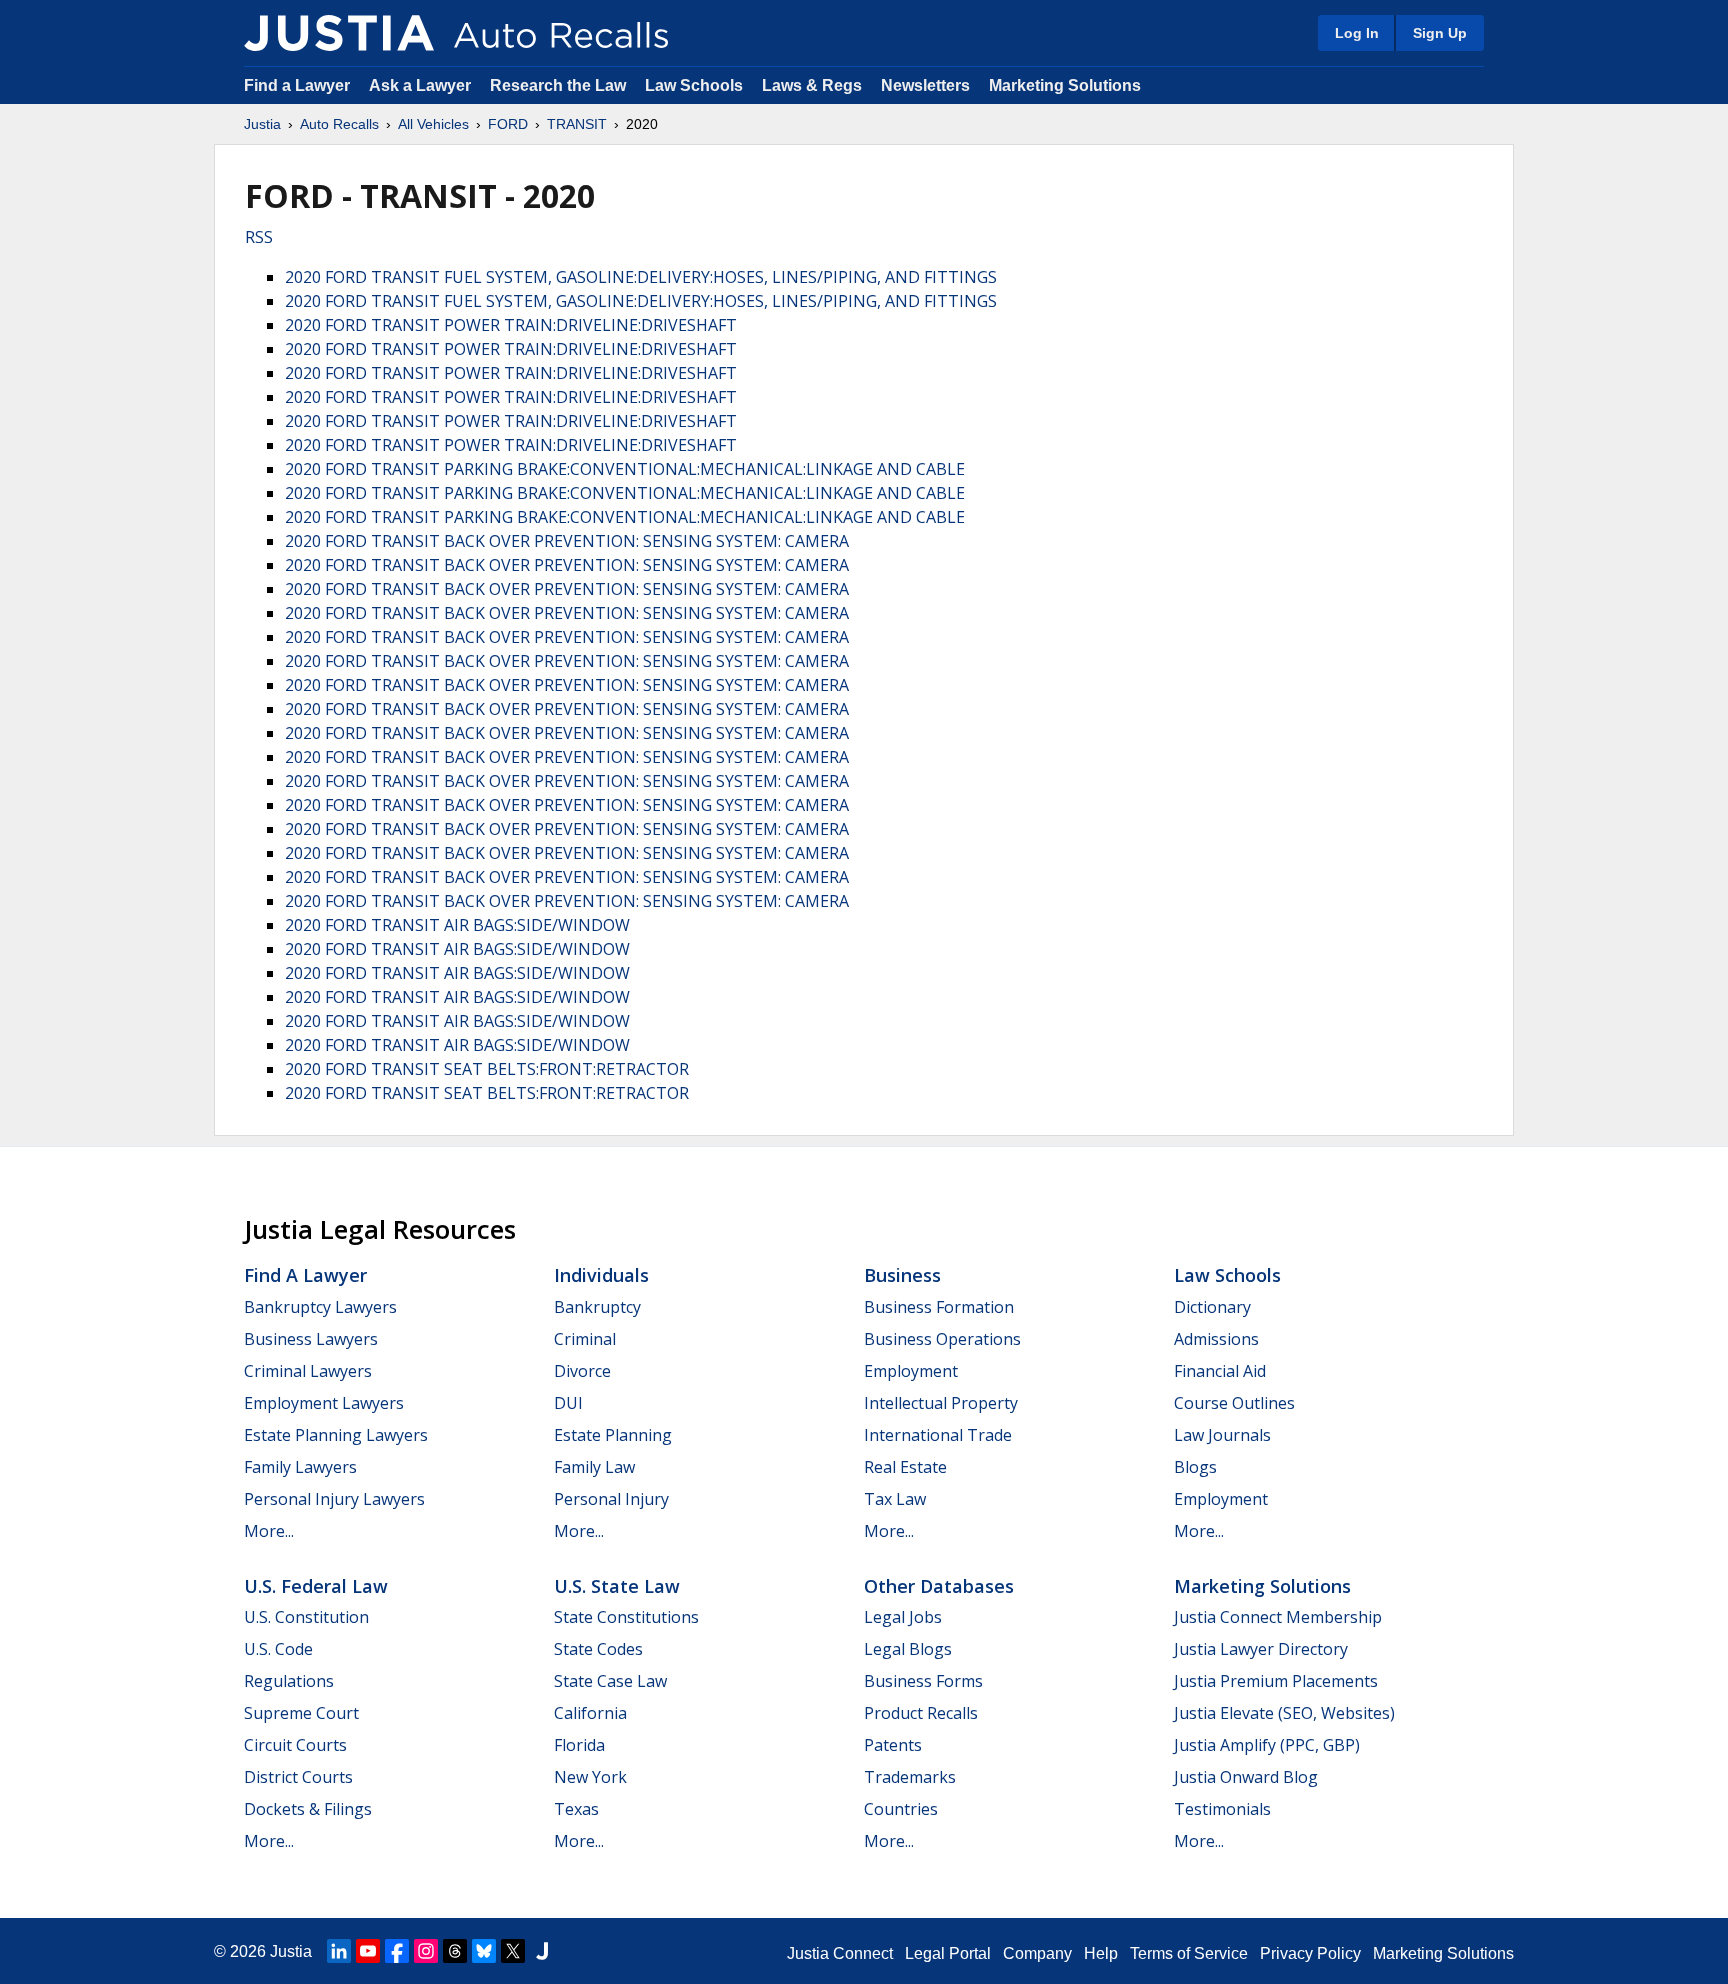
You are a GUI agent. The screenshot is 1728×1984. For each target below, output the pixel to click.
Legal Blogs (908, 1649)
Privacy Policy (1310, 1953)
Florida (579, 1745)
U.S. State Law (617, 1586)
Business (902, 1275)
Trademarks (910, 1777)
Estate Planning (613, 1435)
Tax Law (895, 1499)
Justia (262, 124)
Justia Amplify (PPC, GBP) (1267, 1745)
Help (1101, 1953)
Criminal (585, 1339)
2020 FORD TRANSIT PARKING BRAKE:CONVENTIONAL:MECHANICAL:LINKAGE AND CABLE (625, 469)
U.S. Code (278, 1649)
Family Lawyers (300, 1467)
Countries (901, 1809)
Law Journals (1222, 1435)
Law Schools (694, 85)
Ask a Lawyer (422, 85)
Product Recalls (921, 1713)
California (590, 1713)
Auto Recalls (339, 124)
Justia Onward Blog (1246, 1777)
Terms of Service (1189, 1953)
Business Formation (939, 1307)
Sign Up (1440, 33)
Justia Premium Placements (1276, 1681)
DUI (568, 1403)
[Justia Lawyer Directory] (542, 1951)
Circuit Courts (295, 1745)
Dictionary (1212, 1307)
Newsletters (925, 85)
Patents (893, 1745)
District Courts (298, 1777)
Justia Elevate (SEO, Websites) (1284, 1713)
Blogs (1195, 1467)
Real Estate (905, 1467)
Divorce (582, 1371)
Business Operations (942, 1339)
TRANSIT (577, 124)
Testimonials (1222, 1809)
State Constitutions (626, 1617)
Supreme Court (301, 1713)
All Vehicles (433, 124)
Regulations (289, 1681)
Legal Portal (948, 1953)
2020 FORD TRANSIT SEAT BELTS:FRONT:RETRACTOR (487, 1069)
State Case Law (610, 1681)
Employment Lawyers (324, 1403)
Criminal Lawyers (308, 1371)
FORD (508, 124)
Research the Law (558, 85)
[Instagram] (426, 1951)
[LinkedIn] (339, 1951)
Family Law (594, 1467)
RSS (259, 237)
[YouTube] (368, 1951)
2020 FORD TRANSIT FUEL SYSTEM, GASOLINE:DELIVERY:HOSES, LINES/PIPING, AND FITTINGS (641, 277)
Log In (1357, 33)
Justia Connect (840, 1953)
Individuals (601, 1275)
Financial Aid (1220, 1371)
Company (1037, 1953)
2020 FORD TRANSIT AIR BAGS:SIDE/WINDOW (457, 925)
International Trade (938, 1435)
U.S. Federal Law (316, 1586)
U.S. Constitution (306, 1617)
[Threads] (455, 1951)
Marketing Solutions (1065, 85)
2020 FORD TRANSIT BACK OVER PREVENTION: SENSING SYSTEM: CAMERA (567, 541)
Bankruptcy (597, 1307)
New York (590, 1777)
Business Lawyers (311, 1339)
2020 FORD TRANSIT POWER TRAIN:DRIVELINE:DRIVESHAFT (511, 325)
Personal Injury (611, 1499)
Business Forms (923, 1681)
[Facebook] (397, 1951)
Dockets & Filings (308, 1809)
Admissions (1216, 1339)
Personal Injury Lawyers (334, 1499)
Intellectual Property (941, 1403)
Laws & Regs (812, 85)
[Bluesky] (484, 1951)
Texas (576, 1809)
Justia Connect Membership (1278, 1617)
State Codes (598, 1649)
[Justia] (339, 33)
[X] (513, 1951)
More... (269, 1531)
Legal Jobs (903, 1617)
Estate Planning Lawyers (336, 1435)
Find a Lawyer (297, 85)
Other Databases (939, 1586)
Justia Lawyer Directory (1261, 1649)
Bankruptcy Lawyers (320, 1307)
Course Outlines (1234, 1403)
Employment (911, 1371)
